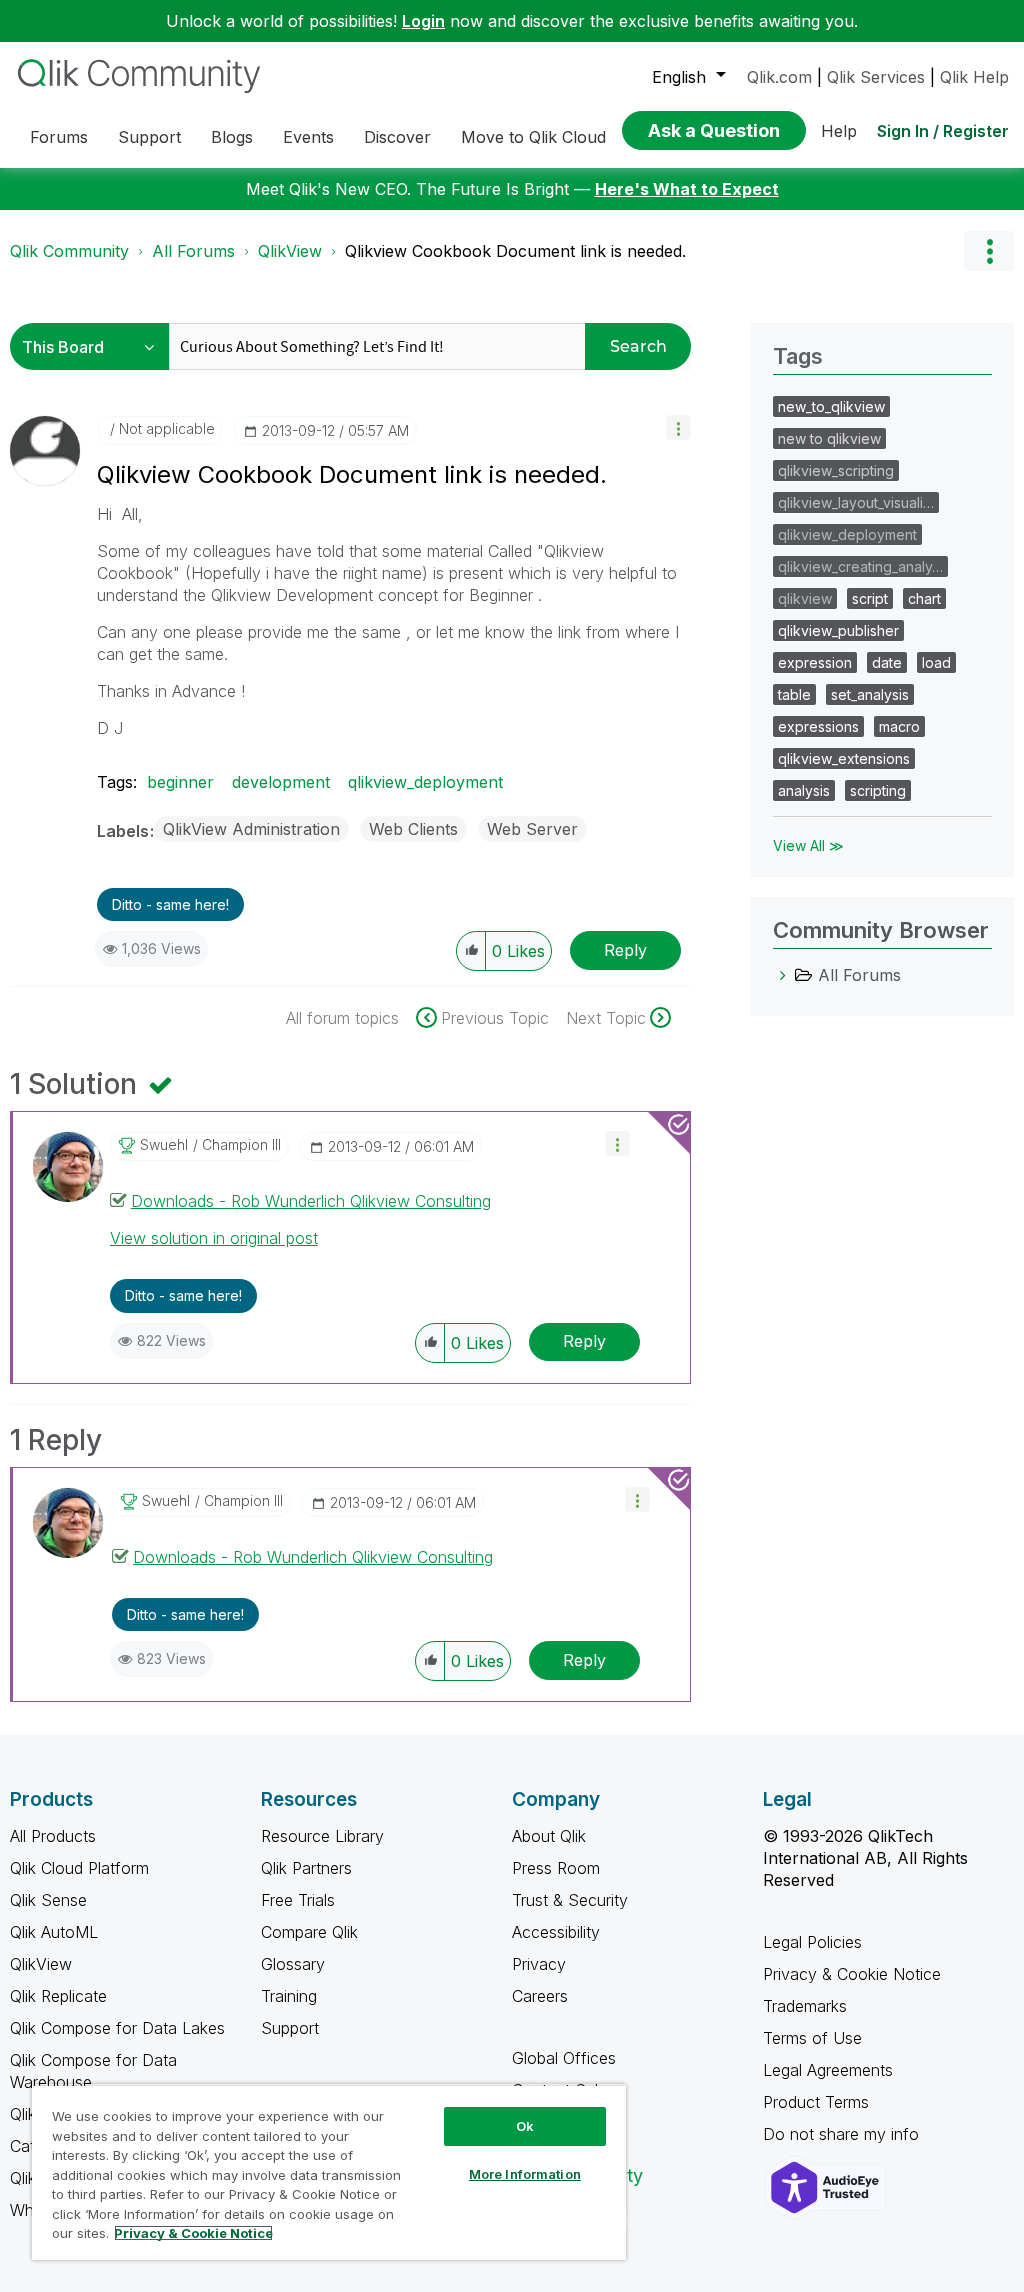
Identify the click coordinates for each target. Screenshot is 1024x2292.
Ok (525, 2126)
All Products (53, 1836)
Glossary (293, 1964)
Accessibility (556, 1932)
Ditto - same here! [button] (170, 904)
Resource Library (322, 1836)
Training (289, 1996)
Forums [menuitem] (59, 137)
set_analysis (870, 694)
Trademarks (805, 2006)
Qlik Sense (48, 1900)
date (887, 662)
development (281, 782)
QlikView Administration (251, 829)
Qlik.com (779, 77)
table (794, 694)
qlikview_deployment (425, 782)
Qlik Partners (306, 1868)
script (870, 598)
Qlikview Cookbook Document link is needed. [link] (515, 251)
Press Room (556, 1868)
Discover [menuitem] (397, 137)
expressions (818, 726)
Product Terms (816, 2102)
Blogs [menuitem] (232, 137)
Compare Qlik (309, 1932)
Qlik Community (69, 251)
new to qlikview (829, 438)
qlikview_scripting (836, 470)
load (936, 662)
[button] (678, 427)
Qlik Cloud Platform (79, 1868)
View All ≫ (808, 845)
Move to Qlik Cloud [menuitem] (533, 137)
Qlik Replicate (58, 1996)
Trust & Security (570, 1900)
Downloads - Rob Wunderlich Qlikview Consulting (311, 1201)
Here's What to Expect (687, 189)
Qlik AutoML (54, 1932)
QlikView (290, 251)
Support (290, 2028)
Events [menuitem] (308, 137)
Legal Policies (812, 1942)
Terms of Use (812, 2038)
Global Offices (564, 2058)
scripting (878, 790)
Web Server (532, 829)
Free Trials (298, 1900)
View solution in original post (214, 1238)
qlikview (805, 598)
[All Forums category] (783, 975)
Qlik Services (876, 77)
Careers (540, 1996)
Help (839, 131)
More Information (525, 2174)
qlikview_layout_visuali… (856, 502)
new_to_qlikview (831, 406)
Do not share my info (843, 2134)
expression (815, 662)
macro (899, 726)
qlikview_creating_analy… (860, 566)
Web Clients (413, 829)
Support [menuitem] (149, 137)
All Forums (193, 251)
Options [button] (989, 251)
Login (423, 21)
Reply (625, 950)
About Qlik (549, 1836)
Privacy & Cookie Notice (852, 1974)
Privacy (539, 1964)
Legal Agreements (828, 2070)
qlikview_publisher (838, 630)
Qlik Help (974, 77)
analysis (804, 790)
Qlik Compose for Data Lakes (117, 2028)
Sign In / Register (943, 131)
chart (924, 598)
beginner (180, 782)
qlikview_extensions (844, 758)
